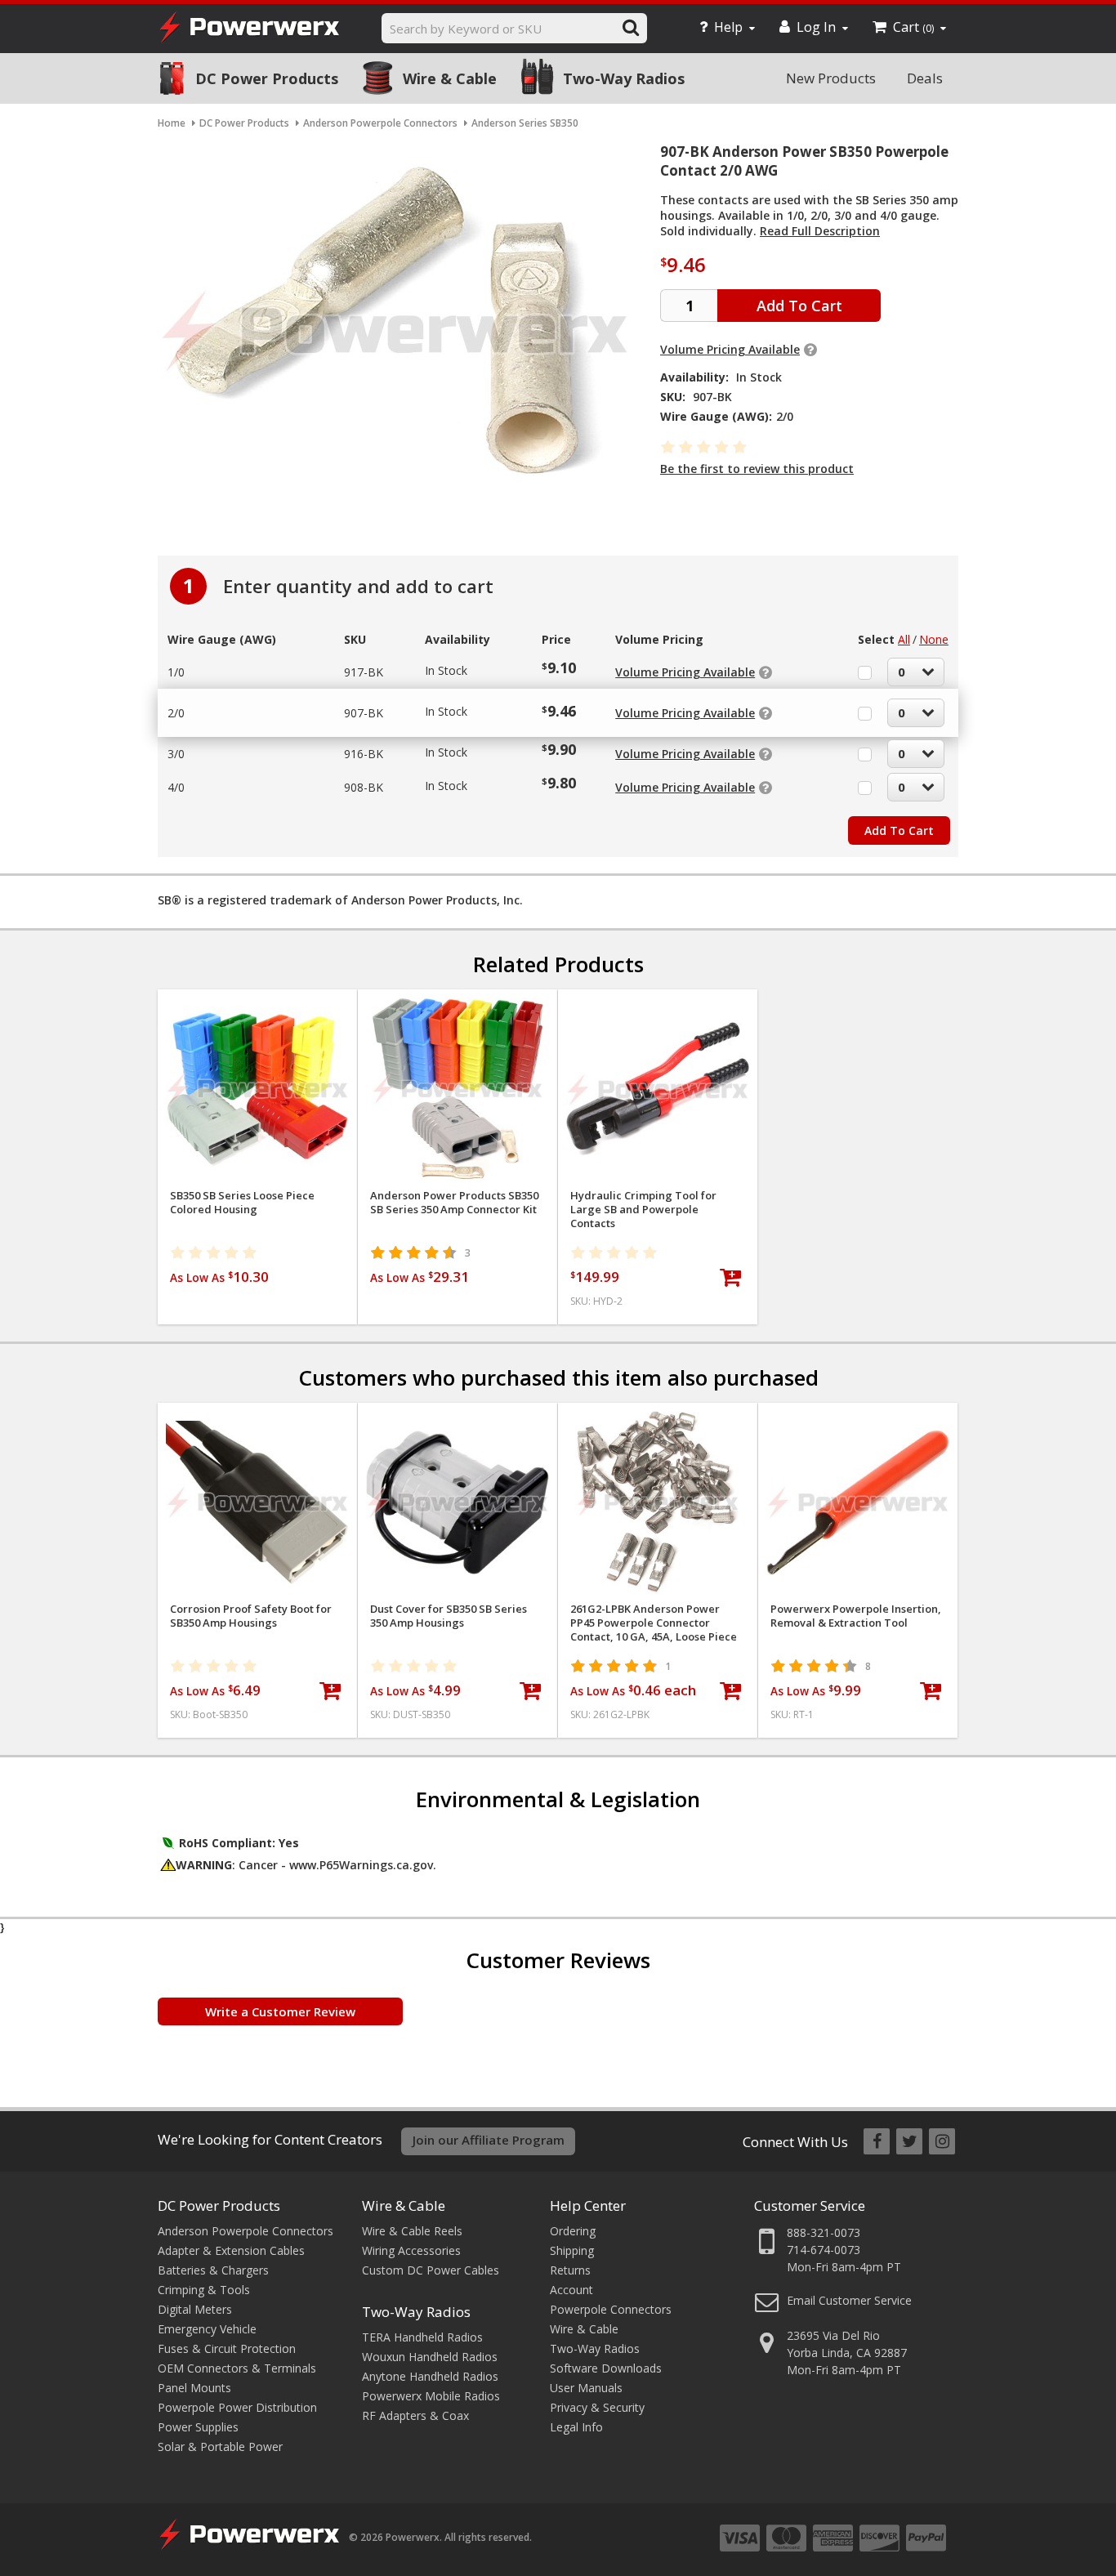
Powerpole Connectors (611, 2309)
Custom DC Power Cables (431, 2270)
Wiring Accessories (411, 2250)
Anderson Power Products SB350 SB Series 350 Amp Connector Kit (454, 1203)
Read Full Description (820, 231)
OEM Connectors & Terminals (237, 2368)
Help (728, 27)
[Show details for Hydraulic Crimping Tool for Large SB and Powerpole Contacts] (658, 1089)
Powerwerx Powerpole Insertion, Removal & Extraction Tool (856, 1616)
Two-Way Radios (624, 78)
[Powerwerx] (249, 29)
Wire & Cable (450, 78)
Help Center (588, 2205)
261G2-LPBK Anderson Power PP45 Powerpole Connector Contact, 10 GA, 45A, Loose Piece (654, 1623)
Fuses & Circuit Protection (227, 2348)
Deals (925, 78)
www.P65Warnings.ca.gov (361, 1865)
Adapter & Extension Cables (231, 2250)
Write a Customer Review (280, 2011)
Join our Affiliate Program (489, 2140)
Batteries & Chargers (213, 2270)
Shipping (572, 2250)
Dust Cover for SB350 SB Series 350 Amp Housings (449, 1616)
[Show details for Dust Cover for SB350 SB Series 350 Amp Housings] (458, 1502)
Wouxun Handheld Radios (430, 2357)
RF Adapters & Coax (415, 2415)
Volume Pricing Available (730, 349)
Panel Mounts (194, 2388)
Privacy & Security (597, 2407)
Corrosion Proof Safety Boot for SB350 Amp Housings (251, 1616)
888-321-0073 (824, 2232)
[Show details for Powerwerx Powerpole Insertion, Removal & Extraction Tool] (858, 1502)
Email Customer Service (849, 2300)
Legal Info (576, 2427)
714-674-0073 (824, 2250)
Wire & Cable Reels (412, 2231)
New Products (831, 78)
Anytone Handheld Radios (430, 2376)
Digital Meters (195, 2309)
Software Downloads (606, 2368)
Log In (816, 27)
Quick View (258, 1009)
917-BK (364, 672)
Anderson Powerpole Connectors (246, 2231)
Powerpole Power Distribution (237, 2407)
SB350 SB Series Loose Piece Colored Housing (242, 1203)
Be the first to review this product (757, 469)
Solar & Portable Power (220, 2447)
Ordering (573, 2231)
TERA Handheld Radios (422, 2337)
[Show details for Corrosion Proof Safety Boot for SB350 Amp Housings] (257, 1502)
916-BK (364, 754)
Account (571, 2290)
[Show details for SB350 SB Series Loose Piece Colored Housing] (257, 1089)
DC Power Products (267, 78)
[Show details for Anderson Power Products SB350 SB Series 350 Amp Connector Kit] (458, 1089)
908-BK (364, 787)
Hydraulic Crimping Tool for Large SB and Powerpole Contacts (643, 1210)
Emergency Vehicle (207, 2329)
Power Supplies (198, 2427)
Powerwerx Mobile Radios (431, 2396)
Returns (570, 2270)
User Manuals (586, 2388)
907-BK (364, 713)
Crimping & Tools (204, 2290)
